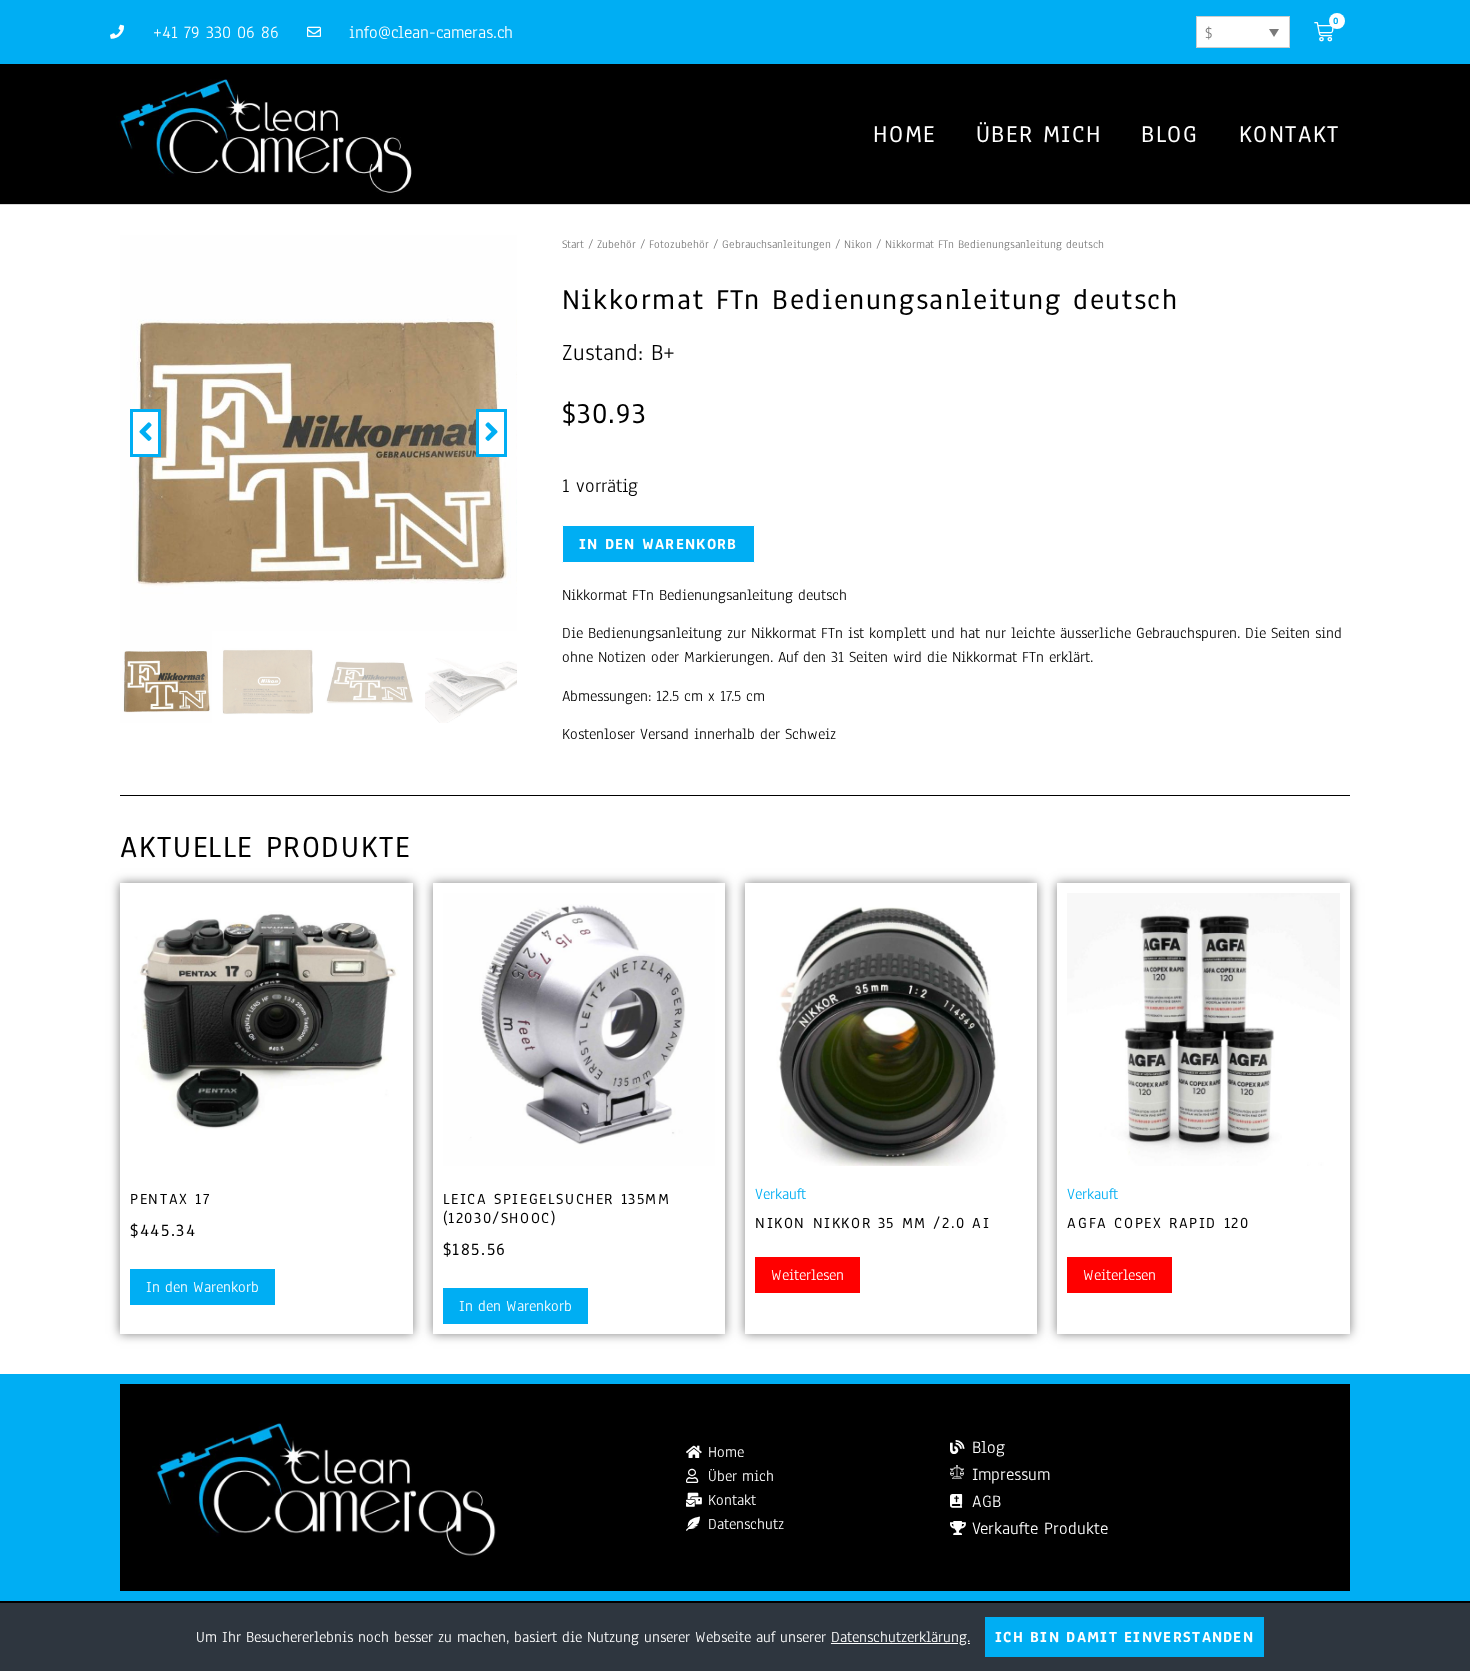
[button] (145, 433)
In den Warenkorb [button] (202, 1287)
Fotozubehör (679, 244)
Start (573, 244)
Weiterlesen (807, 1275)
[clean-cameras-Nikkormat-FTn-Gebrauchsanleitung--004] (318, 433)
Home (904, 134)
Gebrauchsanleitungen (776, 244)
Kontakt (1289, 134)
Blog (1169, 134)
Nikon (858, 244)
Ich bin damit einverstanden (1124, 1637)
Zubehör (616, 244)
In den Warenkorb (658, 544)
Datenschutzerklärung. (900, 1637)
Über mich (1038, 134)
